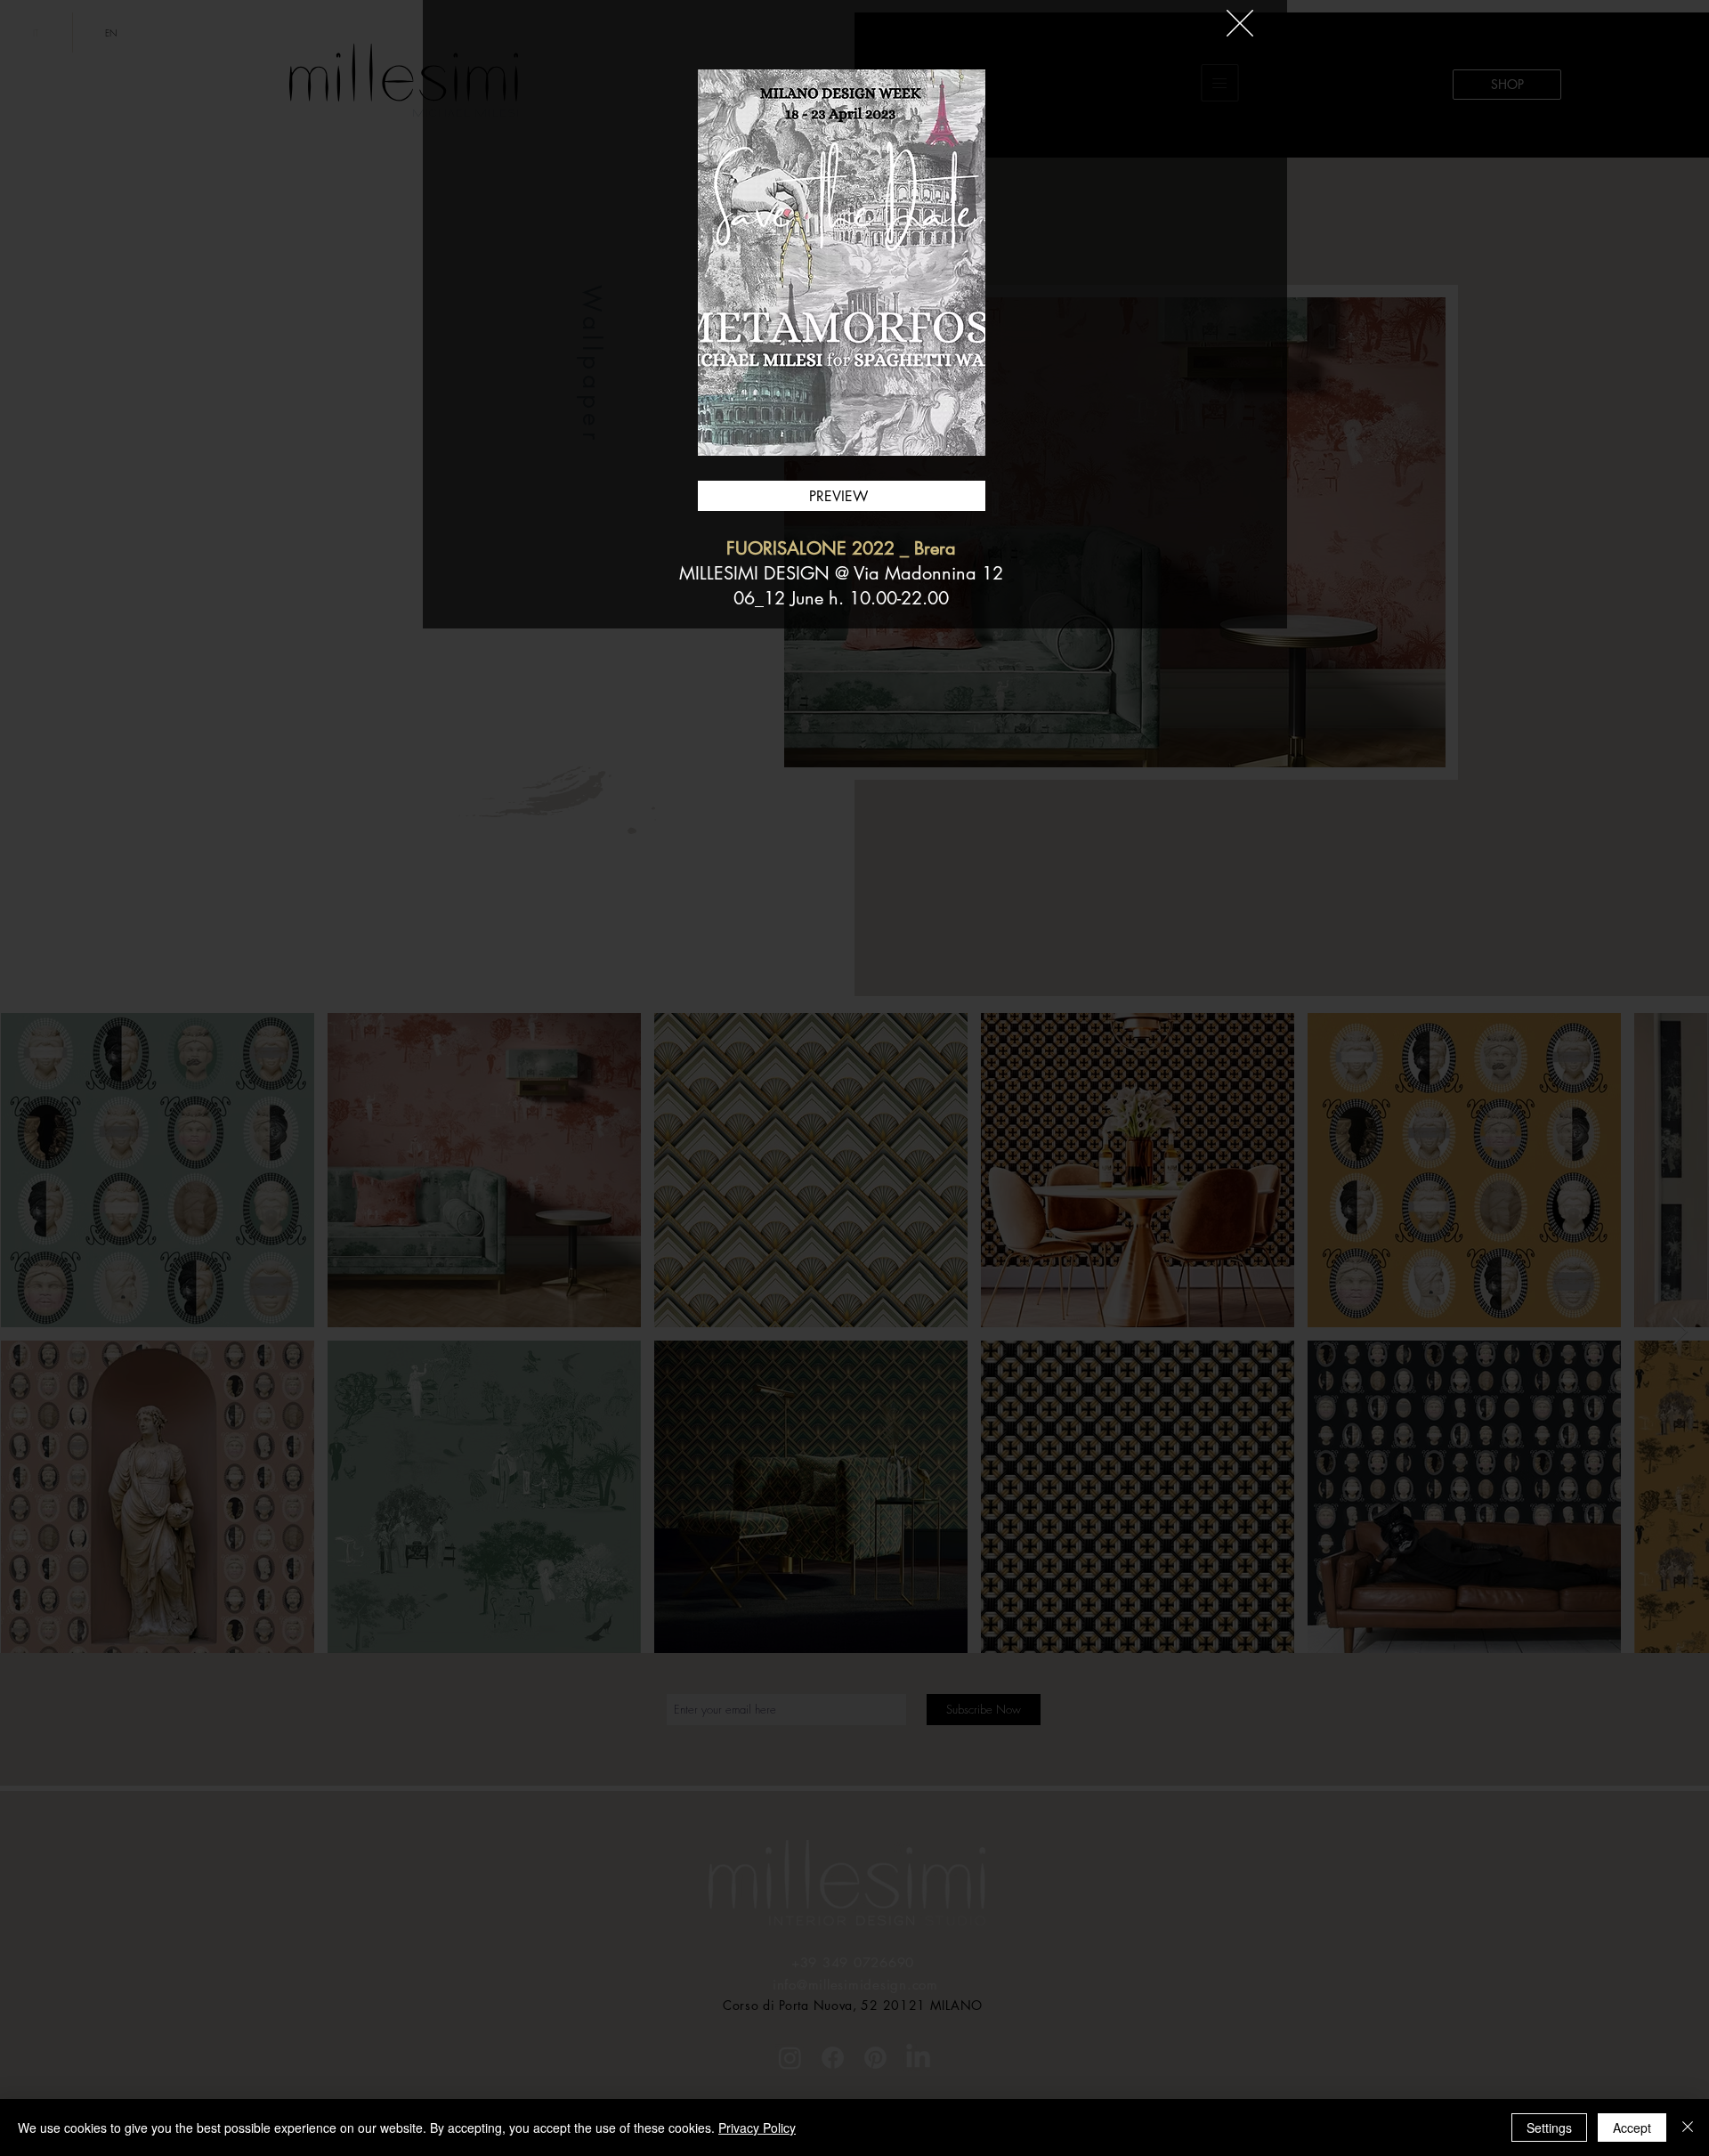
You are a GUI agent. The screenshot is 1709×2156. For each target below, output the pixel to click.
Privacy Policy (757, 2128)
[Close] (1688, 2128)
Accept (1632, 2128)
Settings (1549, 2128)
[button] (1240, 23)
